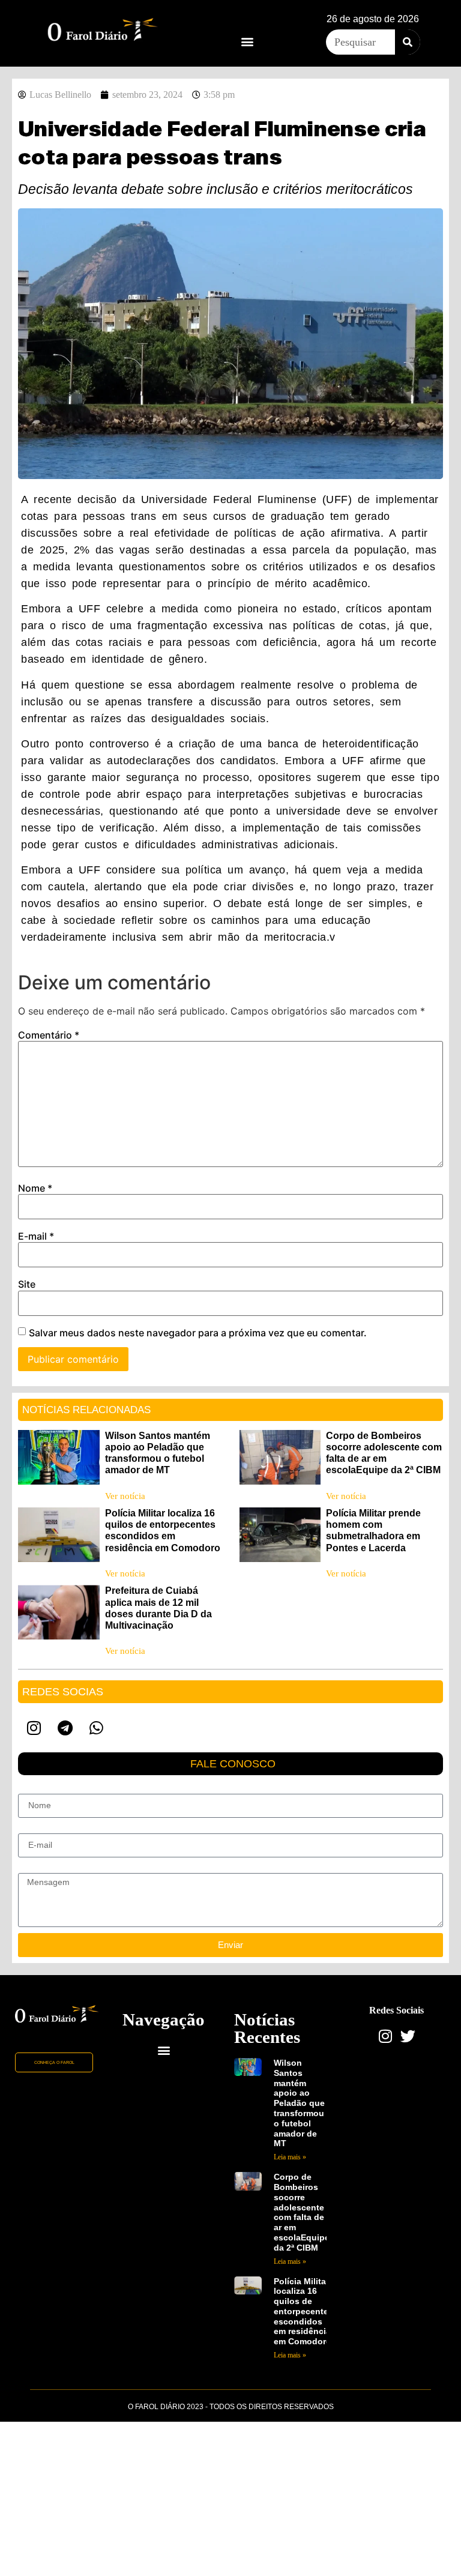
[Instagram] (34, 1728)
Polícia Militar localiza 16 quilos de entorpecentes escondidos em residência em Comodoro (303, 2312)
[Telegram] (65, 1728)
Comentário (49, 1035)
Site (27, 1284)
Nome (35, 1188)
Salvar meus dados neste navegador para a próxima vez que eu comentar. (198, 1333)
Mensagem (39, 1868)
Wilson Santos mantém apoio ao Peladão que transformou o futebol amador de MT (299, 2103)
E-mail (36, 1236)
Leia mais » (290, 2157)
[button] (247, 41)
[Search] (408, 42)
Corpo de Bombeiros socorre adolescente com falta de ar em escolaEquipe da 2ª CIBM (302, 2212)
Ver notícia (125, 1496)
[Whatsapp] (96, 1728)
